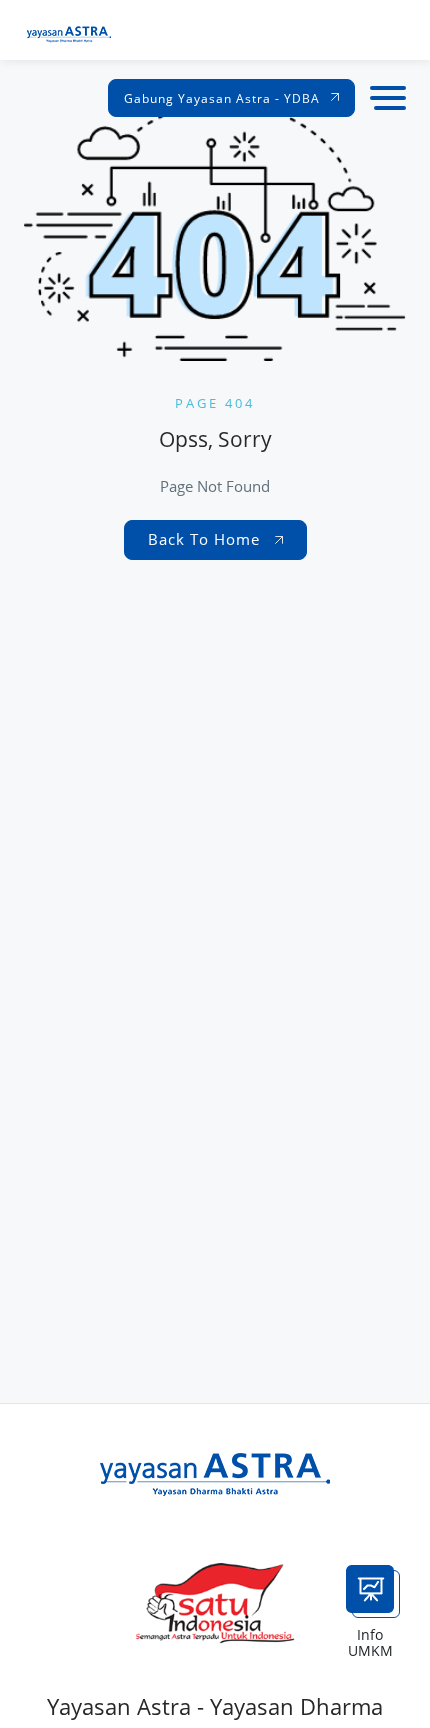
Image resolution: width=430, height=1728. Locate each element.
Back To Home (206, 539)
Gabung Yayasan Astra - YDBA (224, 98)
